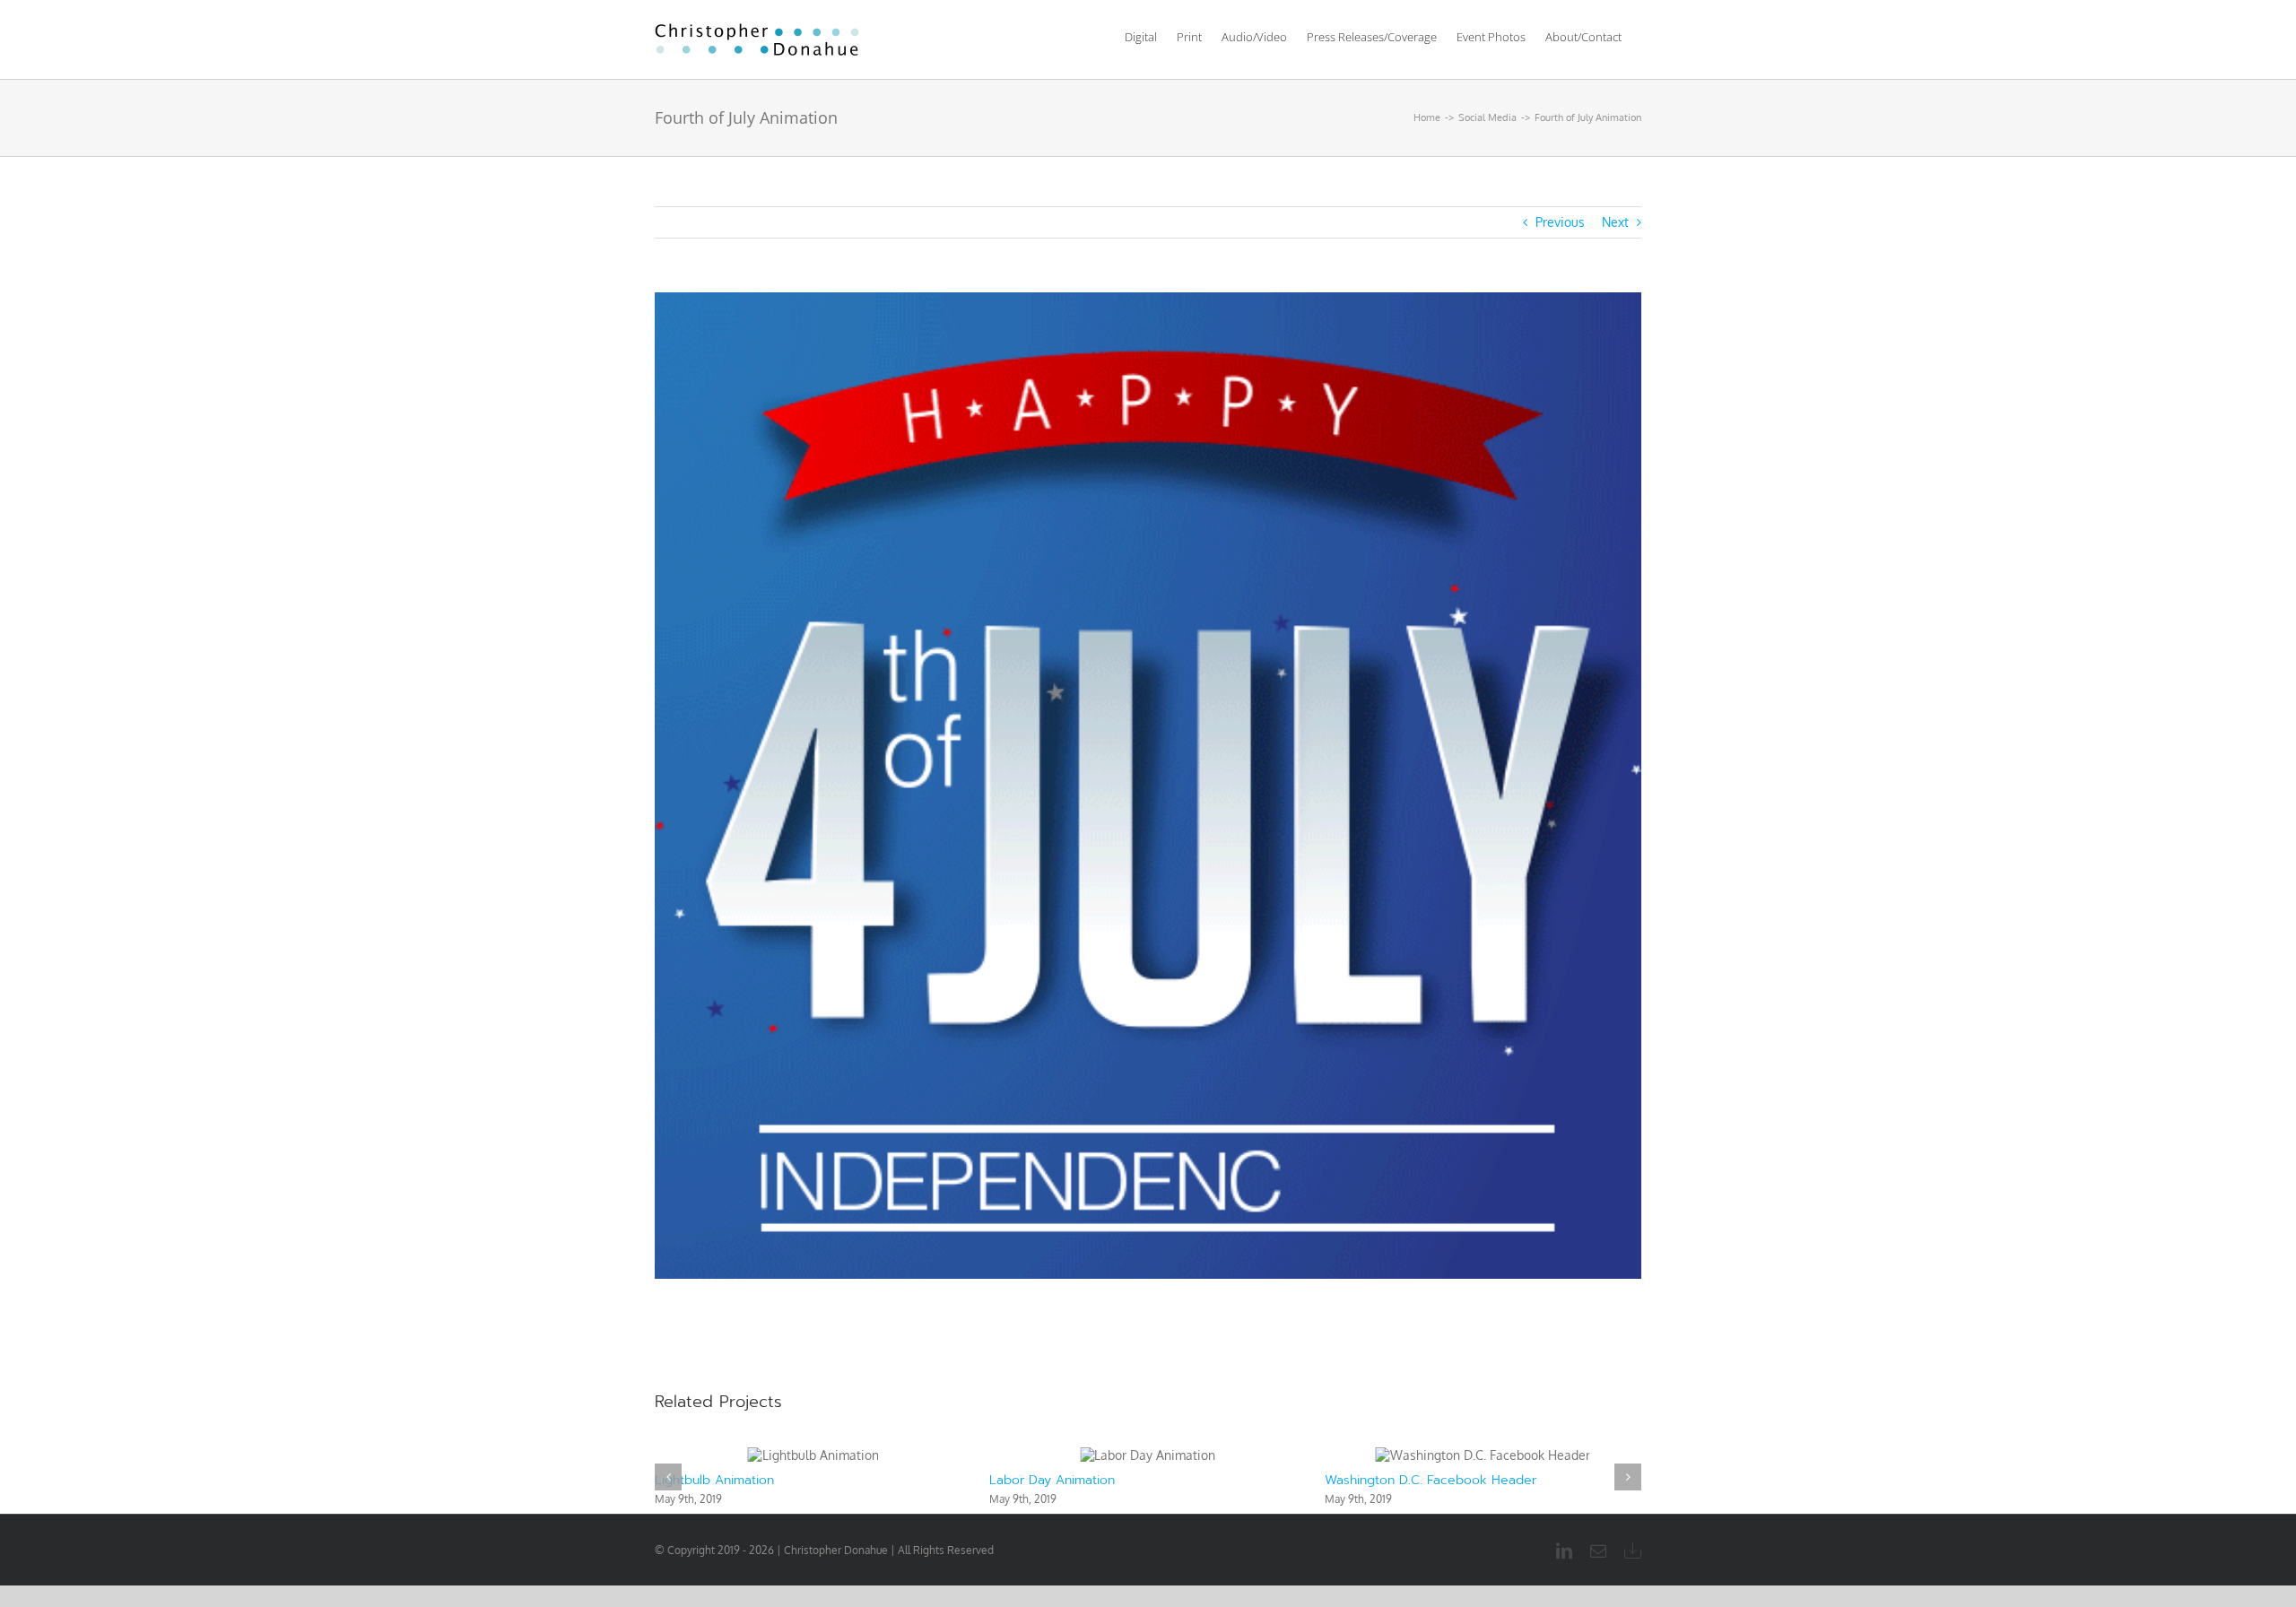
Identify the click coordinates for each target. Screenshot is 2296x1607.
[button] (668, 1477)
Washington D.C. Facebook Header (1095, 1480)
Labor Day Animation (717, 1480)
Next (1615, 222)
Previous (1560, 222)
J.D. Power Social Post (1389, 1480)
